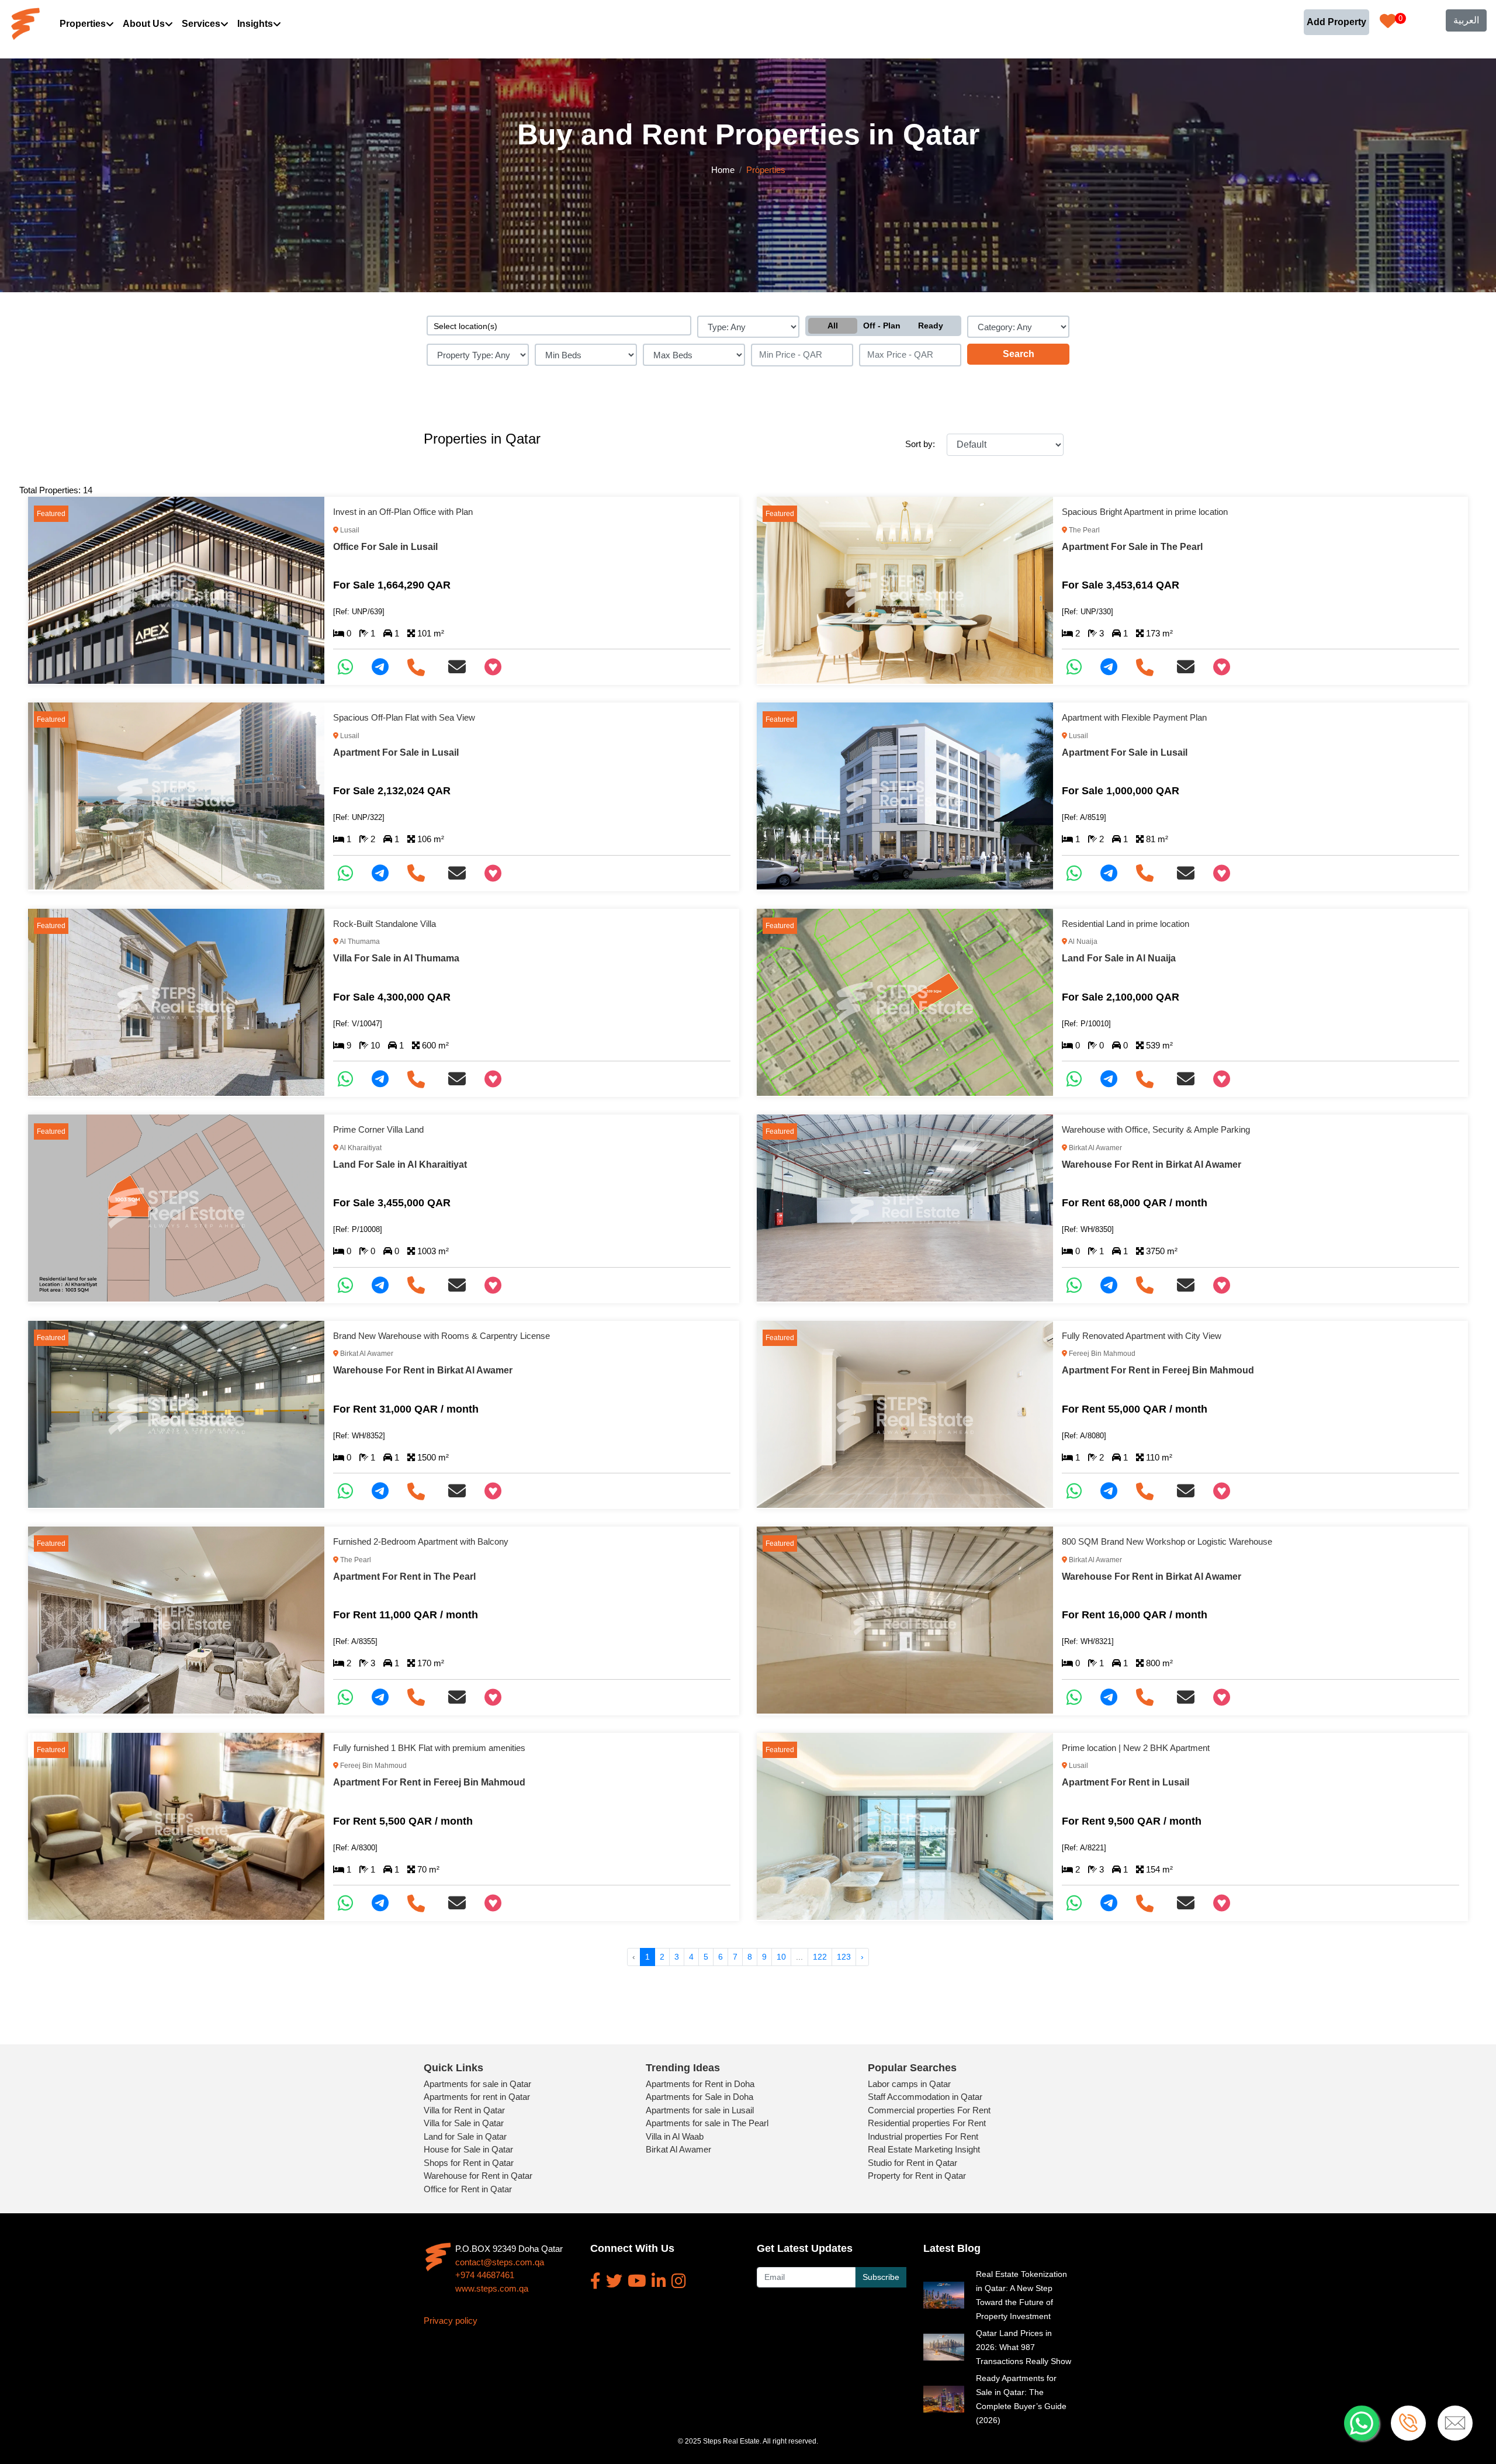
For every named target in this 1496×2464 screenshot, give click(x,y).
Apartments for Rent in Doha (700, 2084)
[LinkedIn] (659, 2281)
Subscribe (881, 2277)
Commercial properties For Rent (929, 2110)
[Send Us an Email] (462, 667)
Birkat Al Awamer (678, 2149)
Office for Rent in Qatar (468, 2189)
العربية (1466, 20)
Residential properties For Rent (927, 2123)
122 (820, 1957)
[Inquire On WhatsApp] (350, 667)
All (833, 326)
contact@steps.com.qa (500, 2262)
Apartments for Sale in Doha (699, 2097)
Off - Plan (882, 326)
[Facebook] (595, 2281)
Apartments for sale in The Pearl (707, 2123)
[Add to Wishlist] (498, 667)
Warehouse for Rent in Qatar (478, 2176)
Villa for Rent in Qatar (464, 2110)
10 (781, 1957)
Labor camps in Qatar (909, 2084)
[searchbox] (559, 326)
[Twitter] (614, 2281)
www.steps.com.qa (492, 2288)
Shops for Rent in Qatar (469, 2163)
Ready (931, 326)
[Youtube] (637, 2281)
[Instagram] (679, 2281)
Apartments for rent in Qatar (477, 2097)
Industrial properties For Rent (923, 2136)
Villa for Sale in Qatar (464, 2123)
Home (723, 170)
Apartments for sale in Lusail (700, 2110)
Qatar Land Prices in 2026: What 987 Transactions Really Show (1024, 2347)
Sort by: (920, 444)
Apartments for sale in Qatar (477, 2084)
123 (844, 1957)
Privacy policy (451, 2321)
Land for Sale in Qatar (465, 2136)
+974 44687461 (485, 2275)
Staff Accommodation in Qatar (925, 2097)
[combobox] (559, 326)
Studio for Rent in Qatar (913, 2163)
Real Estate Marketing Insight (924, 2149)
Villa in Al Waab (675, 2136)
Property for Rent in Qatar (917, 2176)
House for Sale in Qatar (468, 2149)
